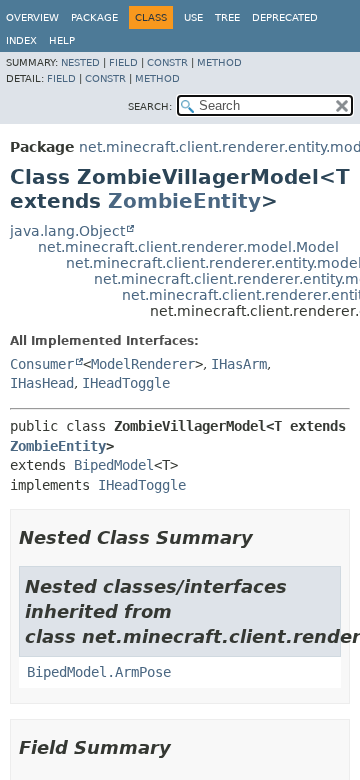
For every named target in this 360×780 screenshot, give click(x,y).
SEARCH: (150, 106)
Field (123, 62)
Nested (80, 62)
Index (21, 40)
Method (219, 62)
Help (62, 40)
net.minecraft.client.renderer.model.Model (188, 247)
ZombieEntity (184, 201)
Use (193, 17)
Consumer (42, 364)
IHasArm (239, 364)
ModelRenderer (143, 364)
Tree (227, 17)
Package (94, 17)
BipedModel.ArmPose (99, 672)
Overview (32, 17)
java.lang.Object (67, 231)
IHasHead (42, 383)
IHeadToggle (126, 383)
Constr (167, 62)
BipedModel (114, 465)
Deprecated (285, 17)
